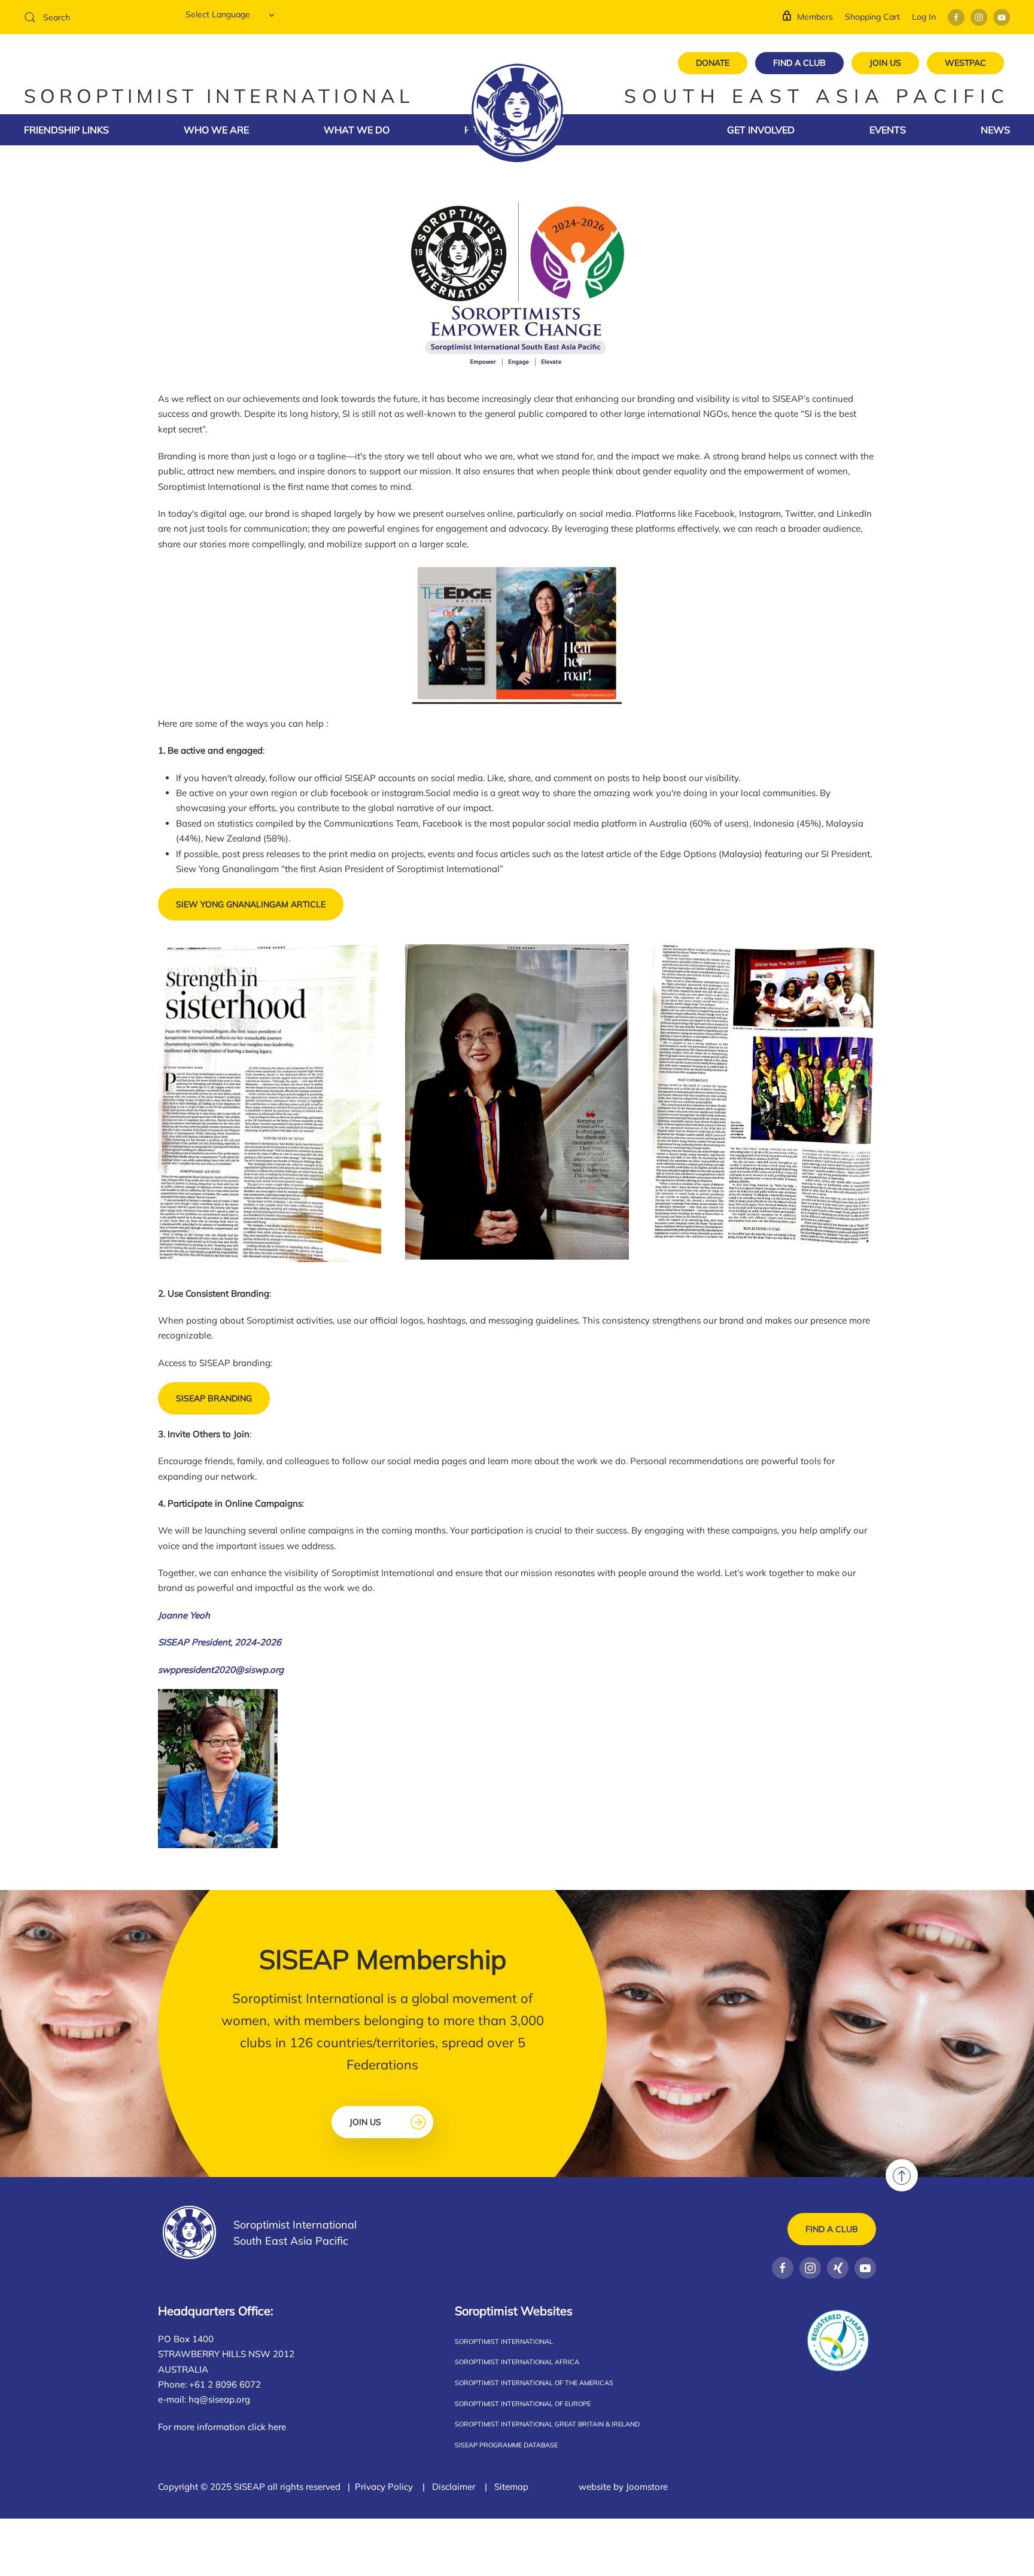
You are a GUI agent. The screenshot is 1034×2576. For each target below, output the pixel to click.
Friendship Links (66, 130)
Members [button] (815, 17)
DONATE (713, 63)
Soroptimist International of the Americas (534, 2383)
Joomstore (647, 2487)
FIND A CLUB (799, 63)
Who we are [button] (216, 130)
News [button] (995, 130)
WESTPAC (965, 63)
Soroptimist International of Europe (523, 2404)
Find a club (832, 2229)
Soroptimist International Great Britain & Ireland (547, 2424)
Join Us (365, 2122)
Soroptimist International (504, 2342)
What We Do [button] (357, 130)
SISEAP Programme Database (506, 2445)
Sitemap (511, 2487)
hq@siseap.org (219, 2399)
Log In (924, 17)
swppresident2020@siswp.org (221, 1670)
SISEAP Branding (214, 1398)
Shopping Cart (872, 17)
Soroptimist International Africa (517, 2362)
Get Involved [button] (761, 130)
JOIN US (885, 63)
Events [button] (888, 130)
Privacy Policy (384, 2487)
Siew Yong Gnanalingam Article (251, 904)
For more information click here (222, 2427)
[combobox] (96, 17)
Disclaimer (454, 2487)
